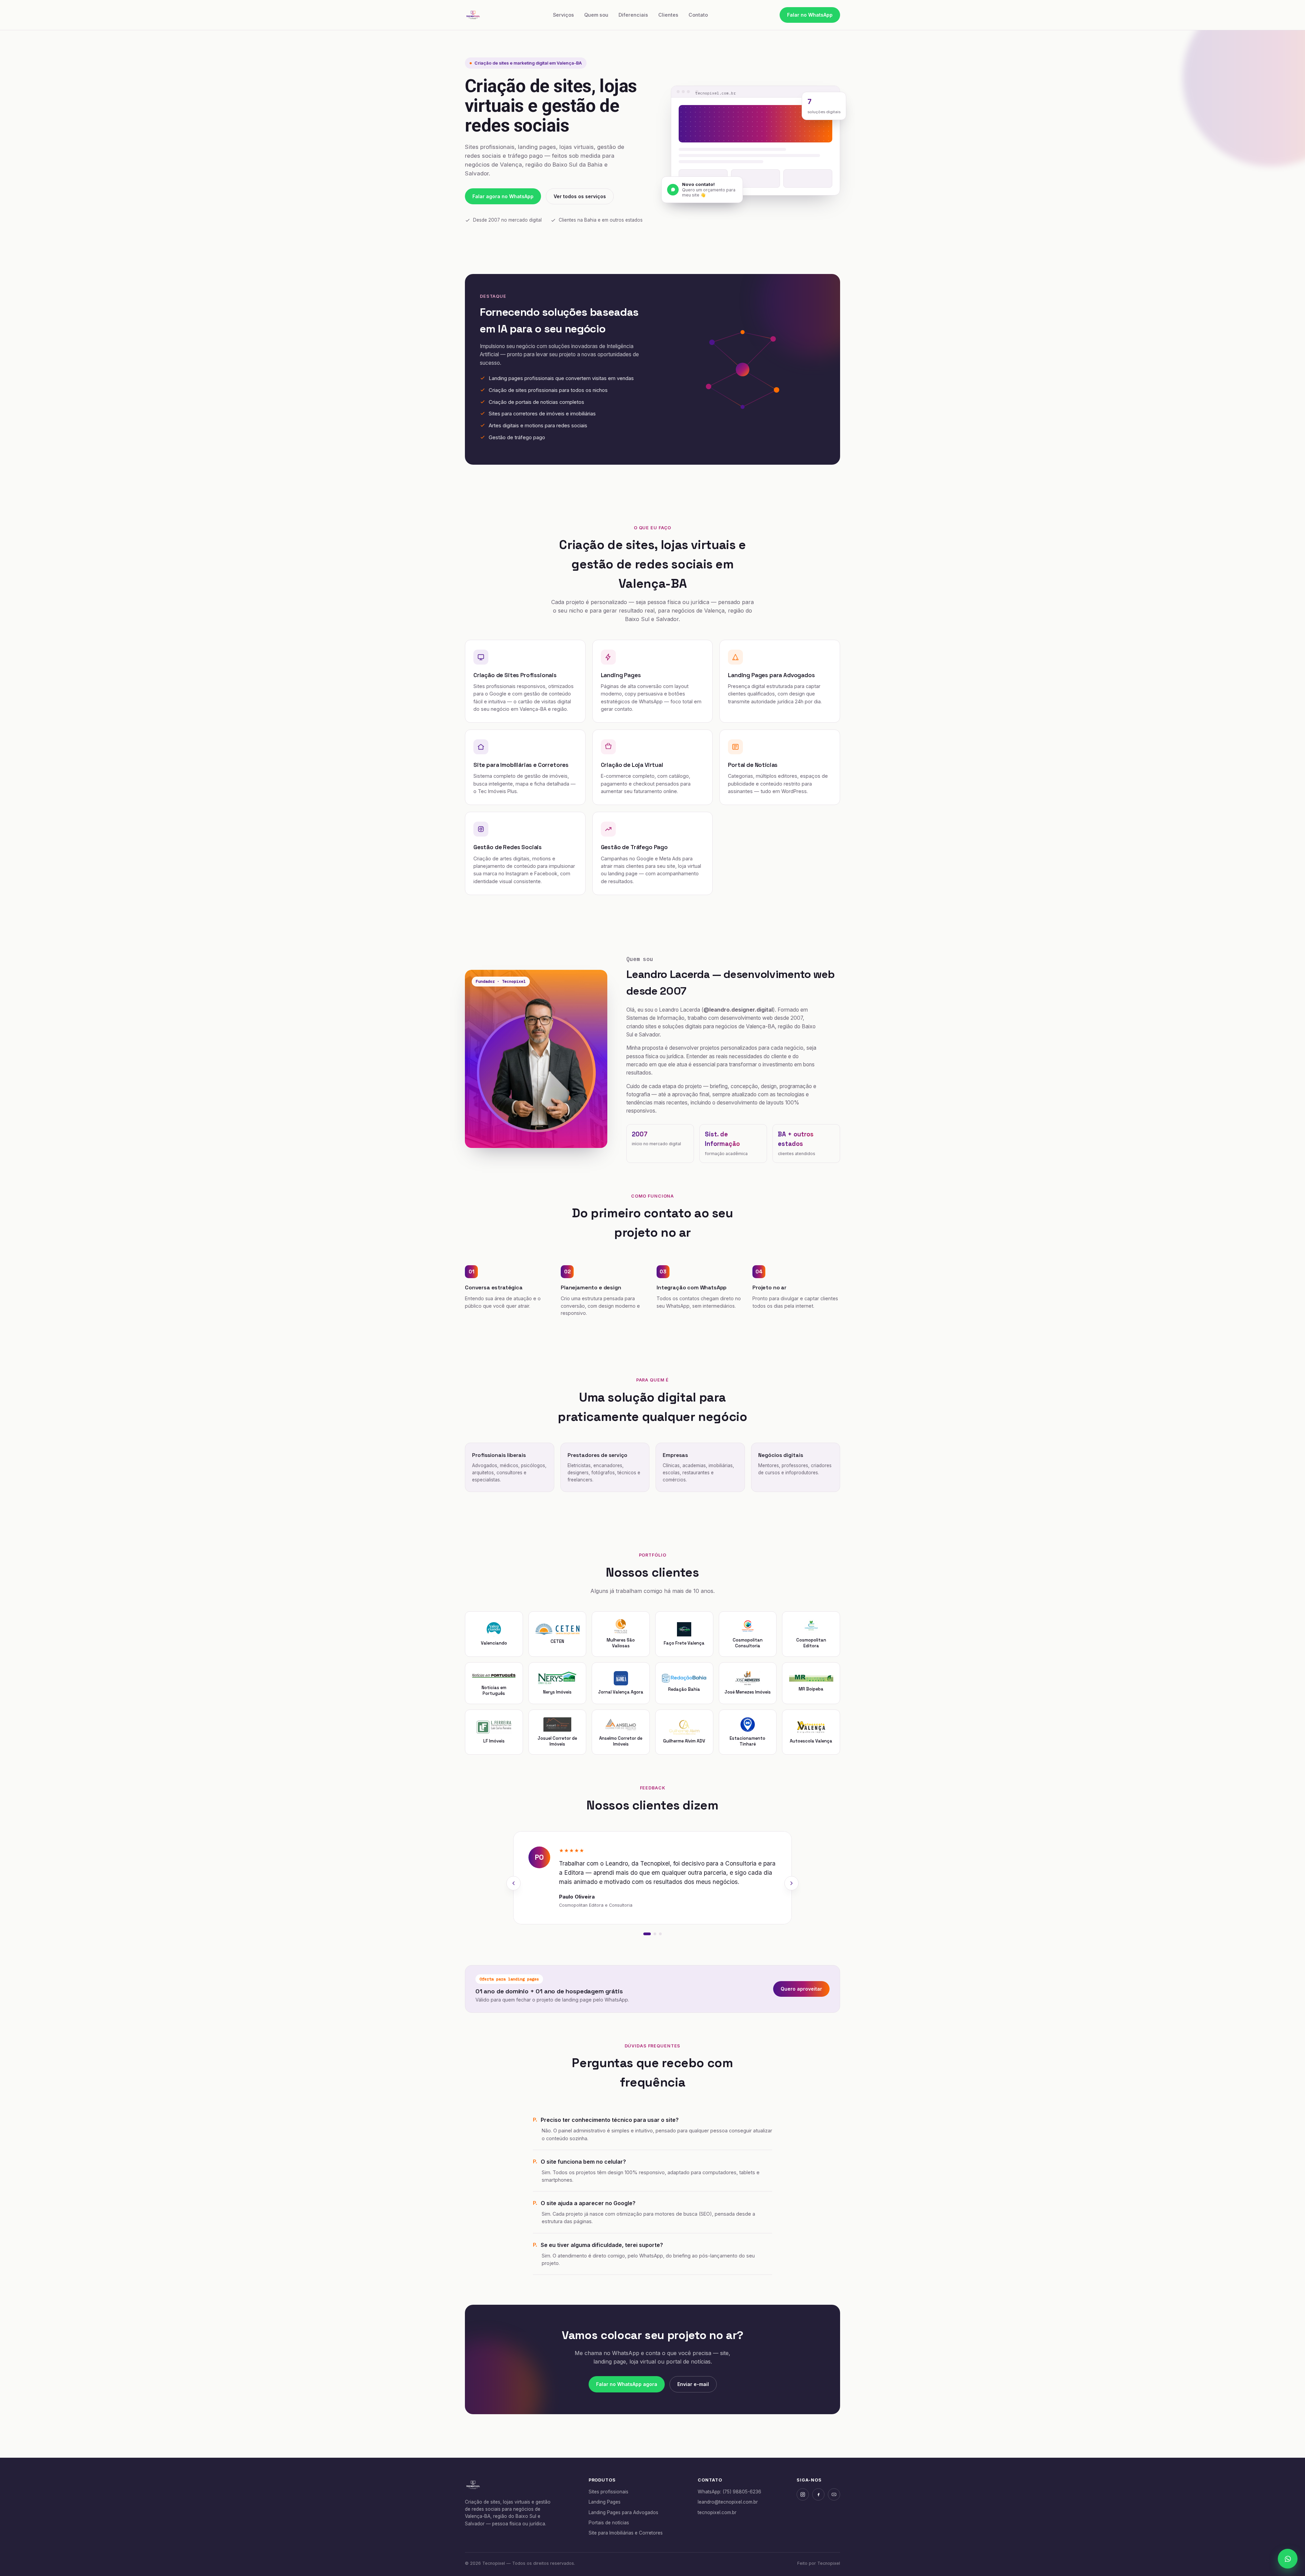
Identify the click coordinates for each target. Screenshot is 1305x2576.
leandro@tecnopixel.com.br (728, 2502)
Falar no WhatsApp (810, 15)
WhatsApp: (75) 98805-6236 (729, 2492)
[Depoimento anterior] (514, 1883)
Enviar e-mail (693, 2384)
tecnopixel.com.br (717, 2512)
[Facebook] (818, 2494)
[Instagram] (803, 2494)
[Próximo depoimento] (791, 1883)
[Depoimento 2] (655, 1934)
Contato (698, 15)
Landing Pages (605, 2502)
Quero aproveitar (801, 1989)
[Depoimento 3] (660, 1934)
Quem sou (596, 15)
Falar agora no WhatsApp (503, 196)
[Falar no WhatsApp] (1288, 2559)
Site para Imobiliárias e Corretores (626, 2533)
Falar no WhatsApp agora (627, 2384)
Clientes (668, 15)
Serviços (563, 15)
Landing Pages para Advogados (623, 2512)
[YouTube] (834, 2494)
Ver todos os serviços (580, 196)
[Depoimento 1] (647, 1934)
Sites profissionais (608, 2492)
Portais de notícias (609, 2523)
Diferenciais (633, 15)
